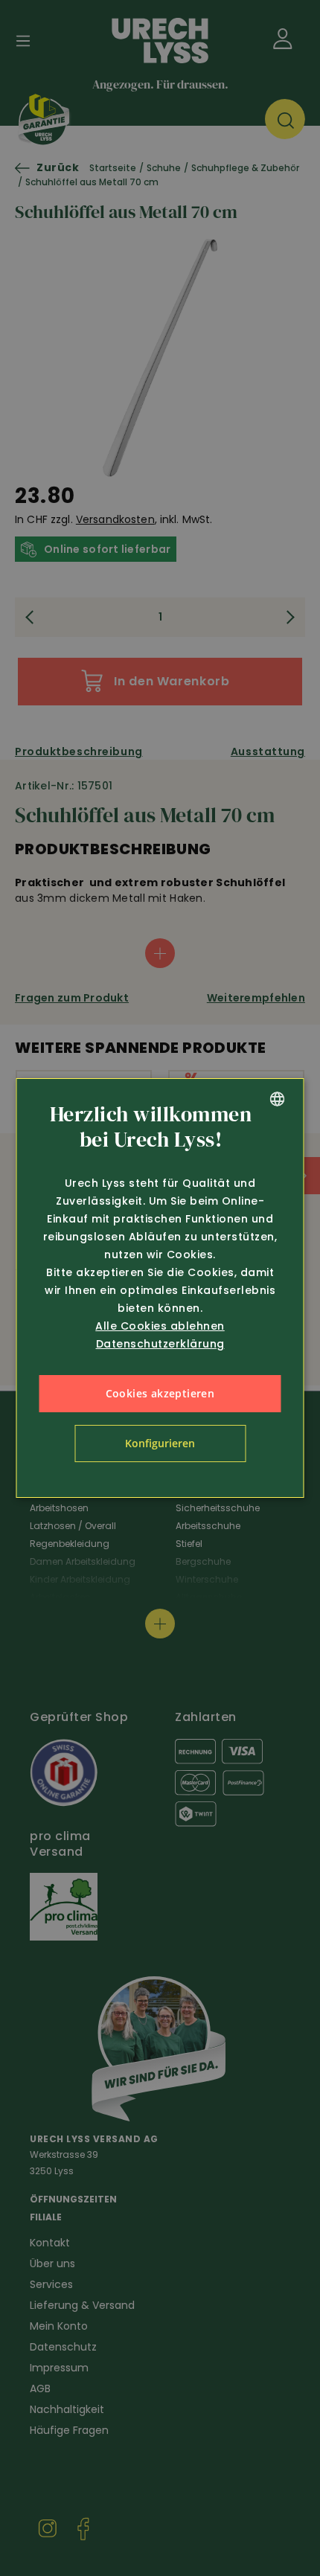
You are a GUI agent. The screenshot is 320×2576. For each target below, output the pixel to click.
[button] (160, 1444)
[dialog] (160, 1288)
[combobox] (278, 1099)
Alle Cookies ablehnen (160, 1326)
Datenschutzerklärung (160, 1344)
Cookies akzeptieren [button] (160, 1393)
